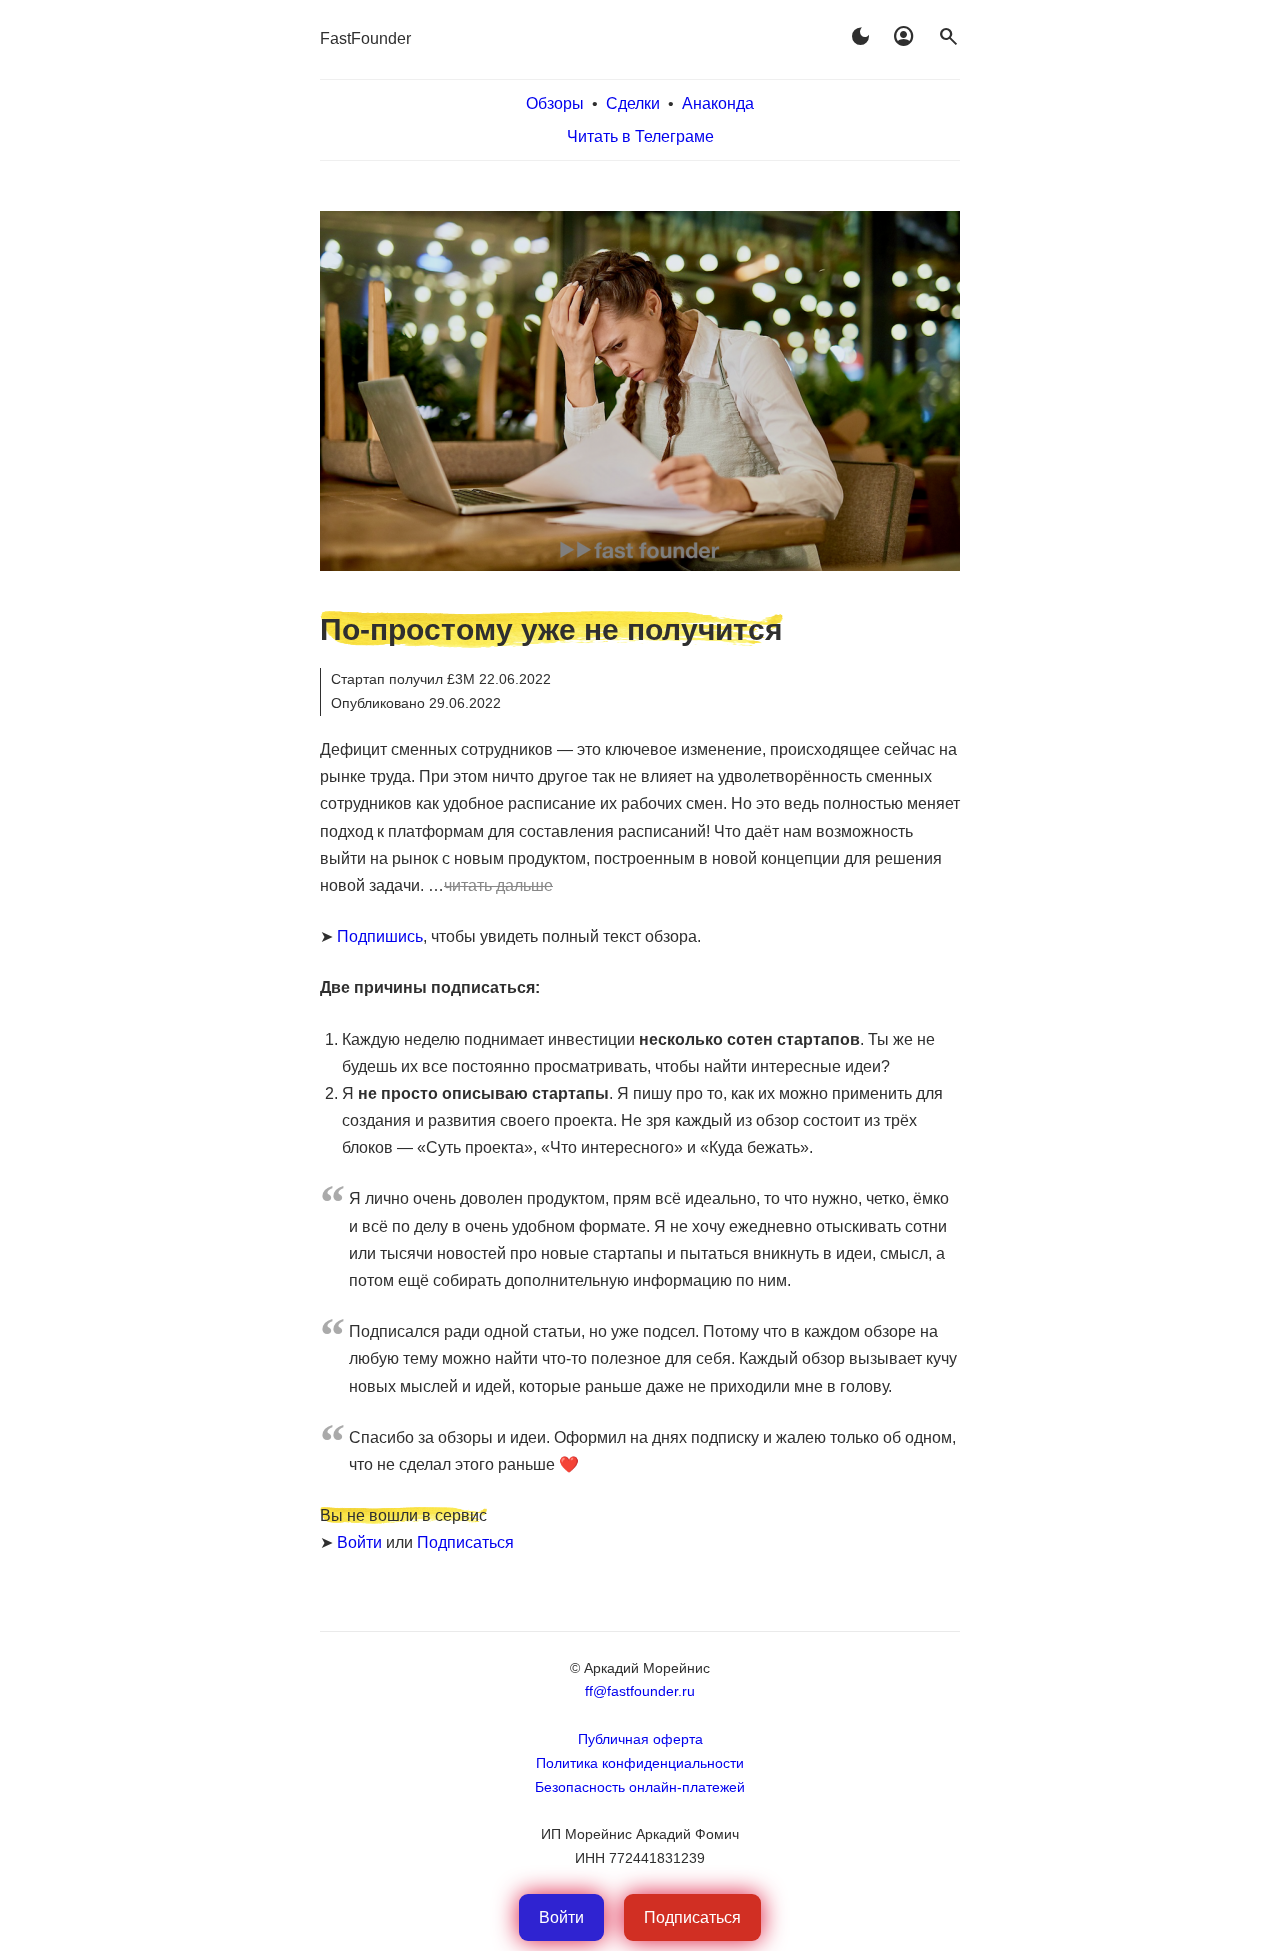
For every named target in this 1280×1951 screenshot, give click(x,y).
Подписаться (465, 1542)
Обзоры (555, 103)
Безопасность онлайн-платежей (640, 1787)
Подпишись (380, 936)
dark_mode (860, 37)
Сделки (633, 103)
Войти (359, 1542)
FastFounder (365, 38)
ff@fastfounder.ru (640, 1691)
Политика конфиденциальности (640, 1763)
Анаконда (718, 103)
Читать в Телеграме (640, 136)
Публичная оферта (640, 1739)
